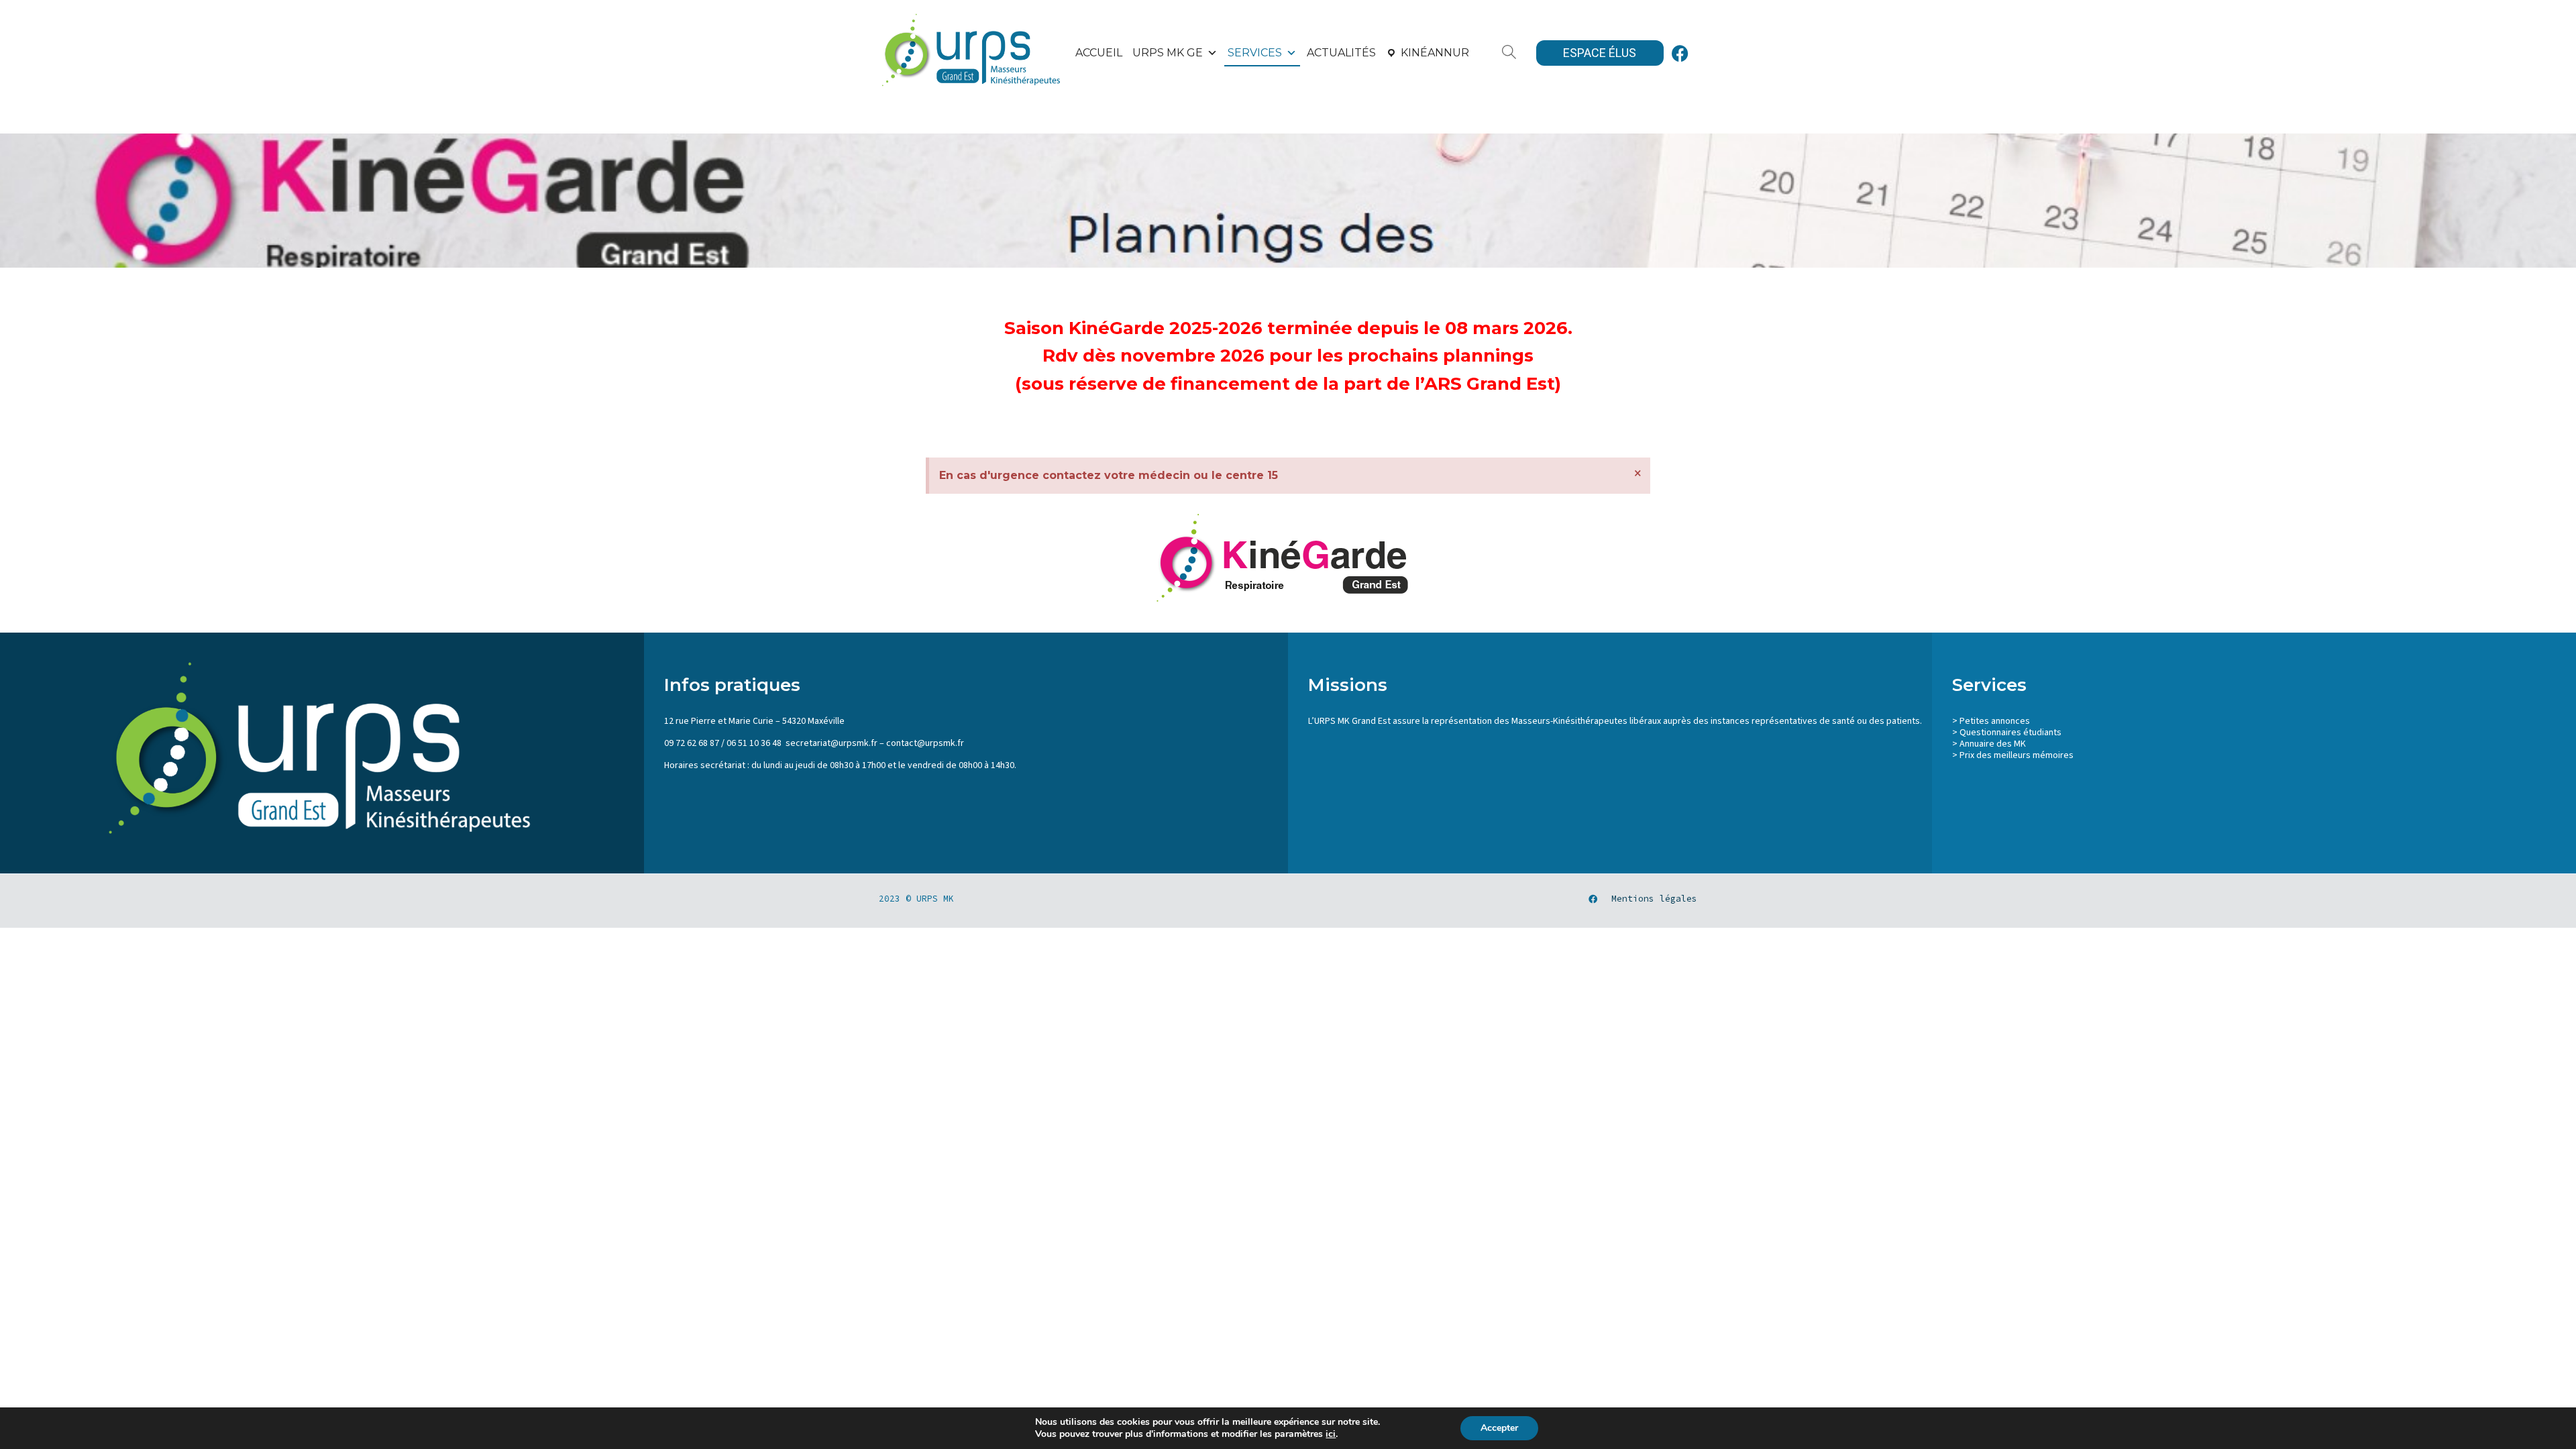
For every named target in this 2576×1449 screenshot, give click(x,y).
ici (1331, 1434)
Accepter (1499, 1428)
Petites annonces (1995, 721)
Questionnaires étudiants (2010, 733)
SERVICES (1255, 53)
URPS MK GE (1168, 53)
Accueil (1099, 53)
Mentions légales (1654, 899)
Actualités (1341, 53)
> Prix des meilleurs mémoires (2013, 755)
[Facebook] (1680, 53)
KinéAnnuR (1435, 53)
